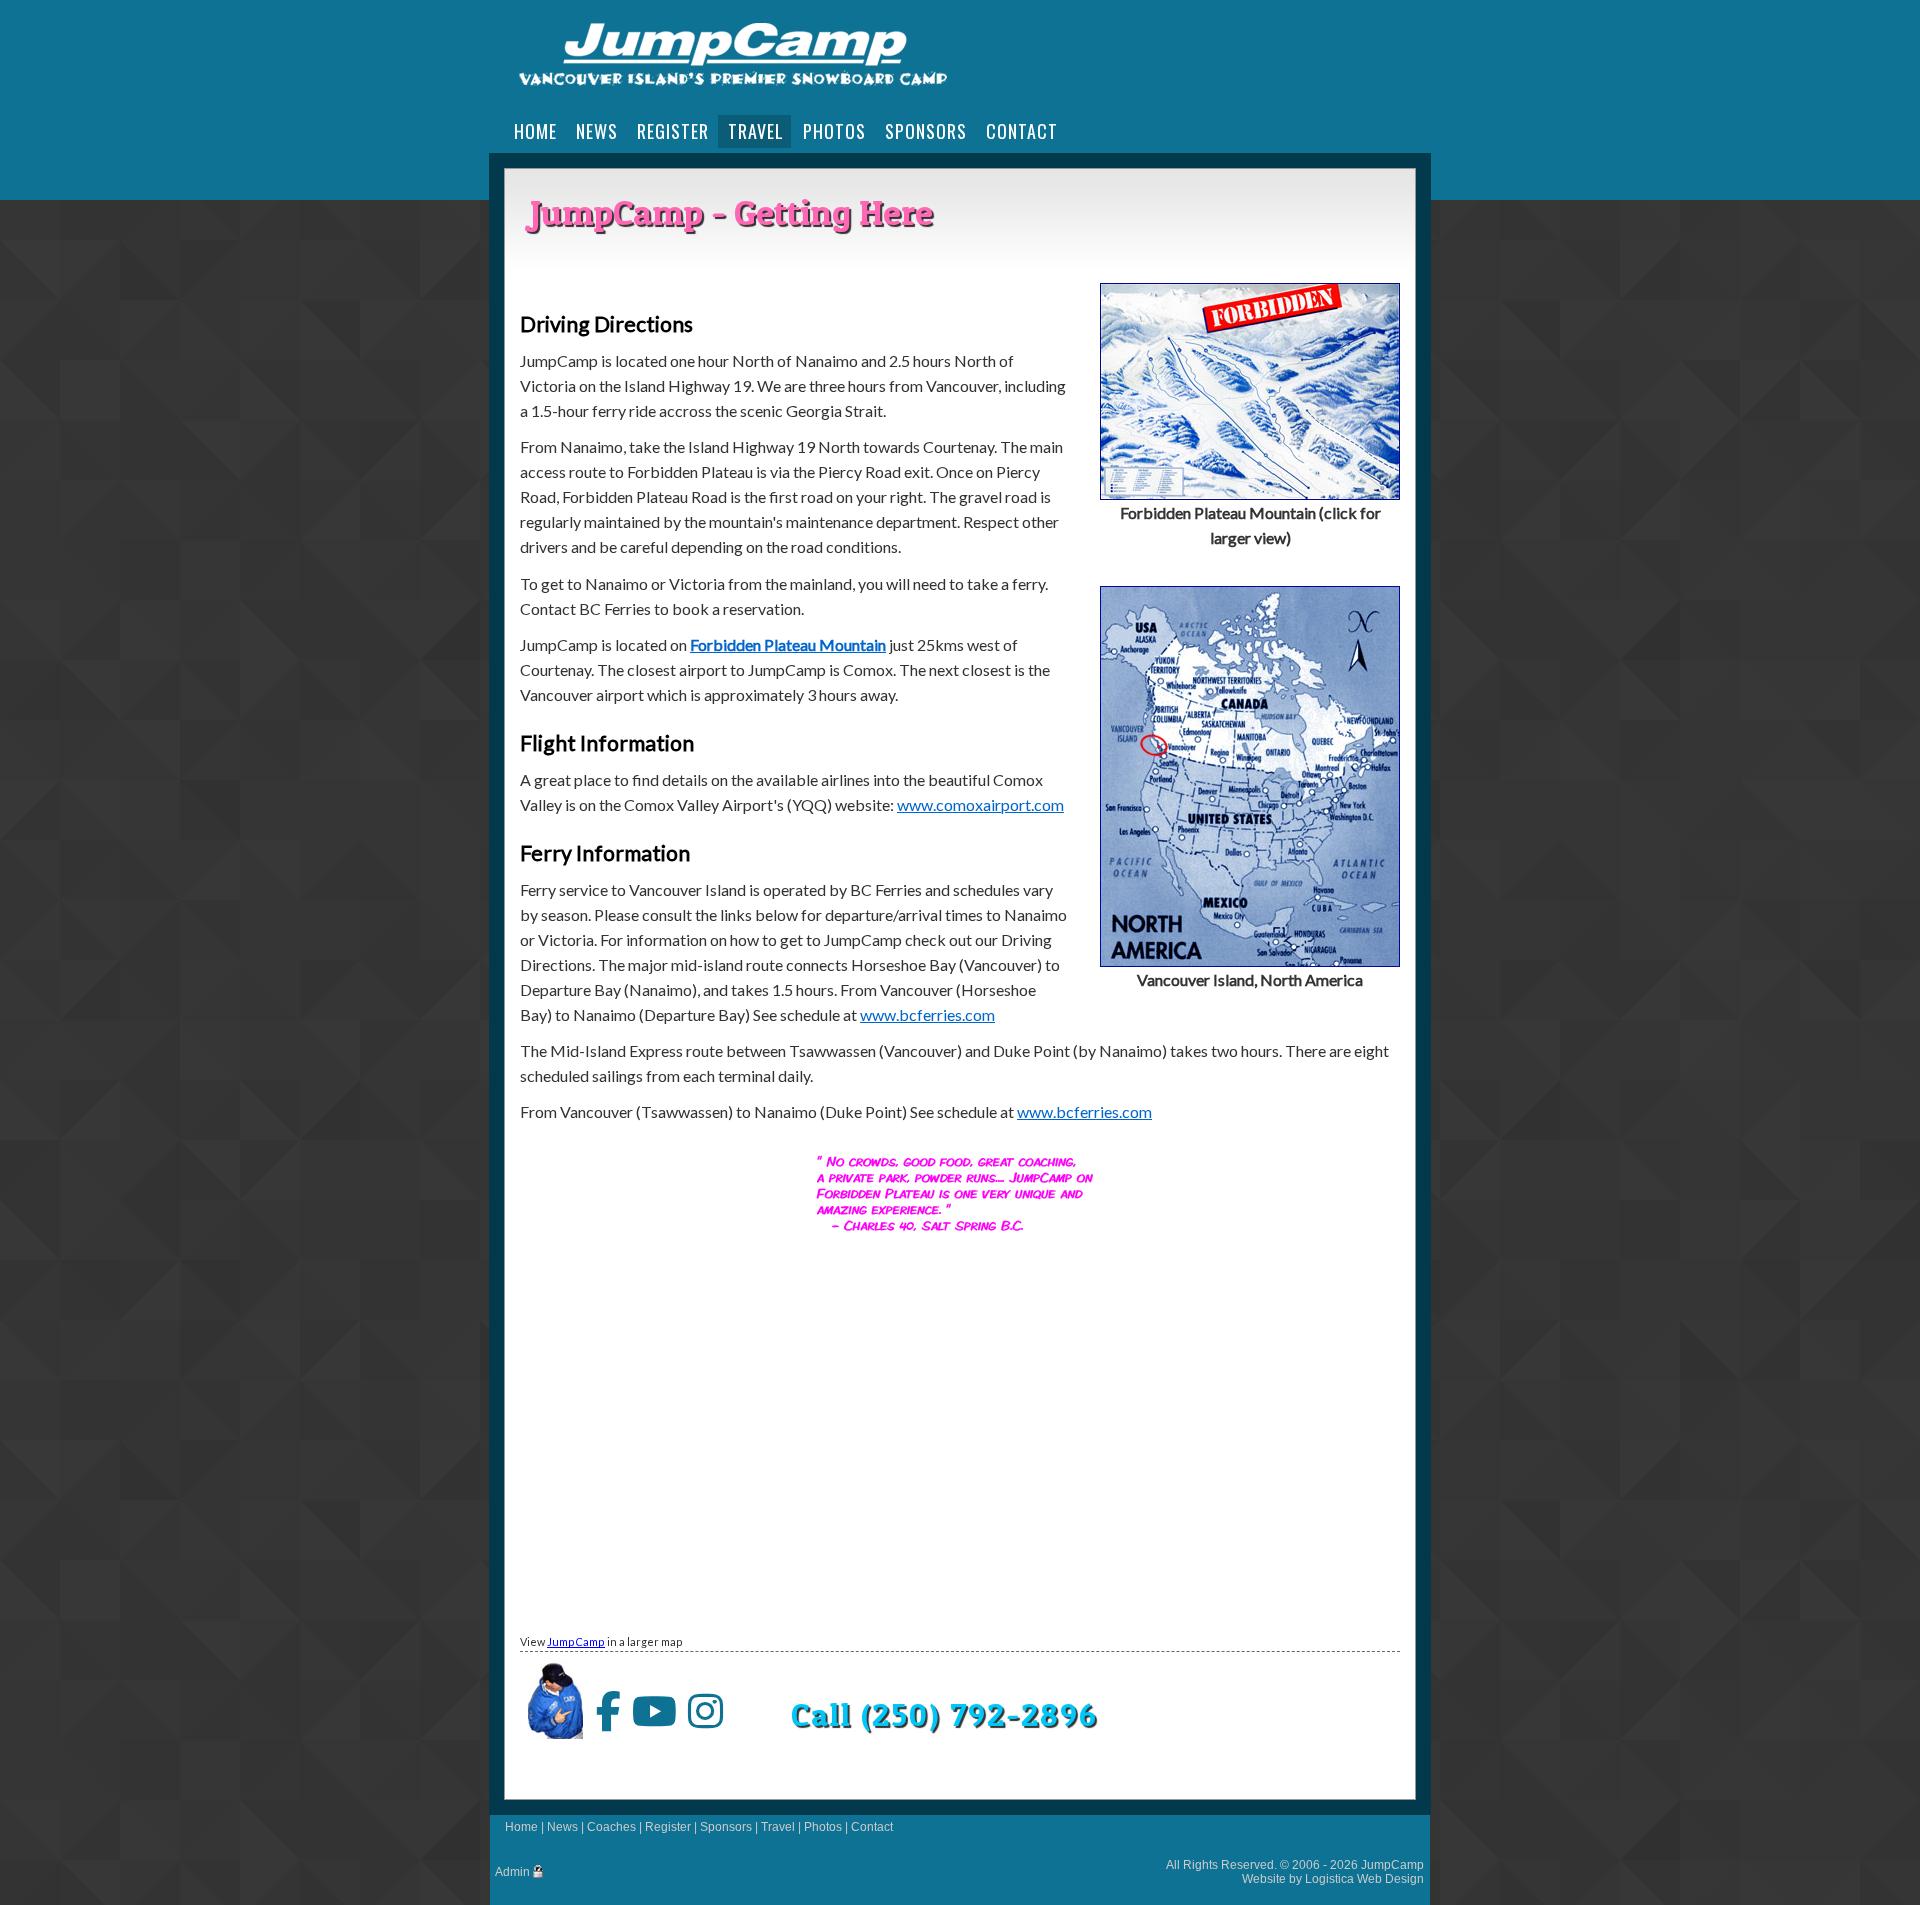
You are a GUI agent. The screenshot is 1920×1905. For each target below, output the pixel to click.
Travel (778, 1827)
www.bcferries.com (927, 1014)
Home (521, 1827)
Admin (512, 1872)
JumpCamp (576, 1641)
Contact (872, 1827)
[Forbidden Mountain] (1250, 493)
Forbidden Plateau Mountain (788, 644)
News (562, 1827)
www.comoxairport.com (980, 804)
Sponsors (726, 1827)
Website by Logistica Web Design (1333, 1879)
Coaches (611, 1827)
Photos (823, 1827)
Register (668, 1827)
